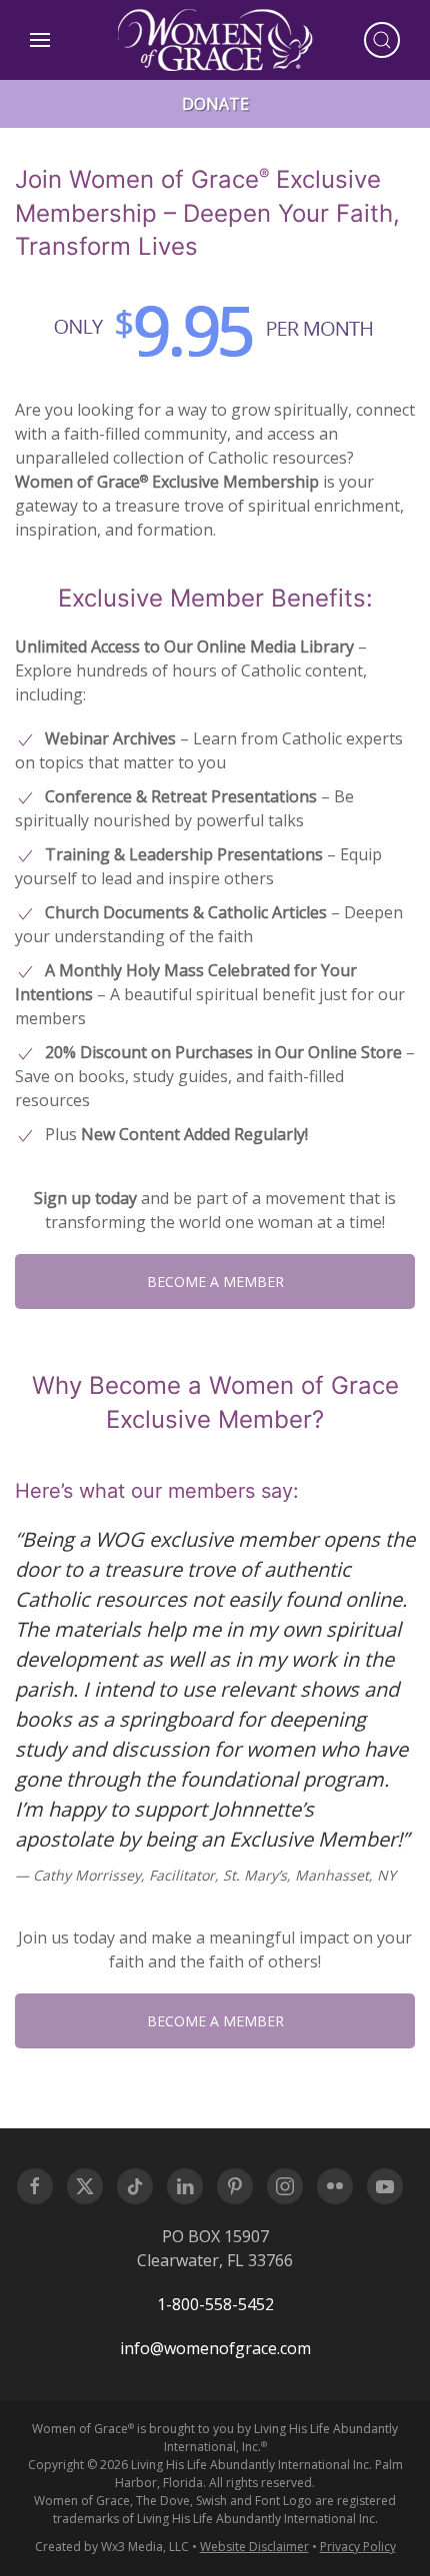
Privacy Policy (358, 2547)
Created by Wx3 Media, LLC (112, 2547)
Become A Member (215, 1282)
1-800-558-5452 (215, 2304)
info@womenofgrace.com (215, 2348)
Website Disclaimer (254, 2547)
